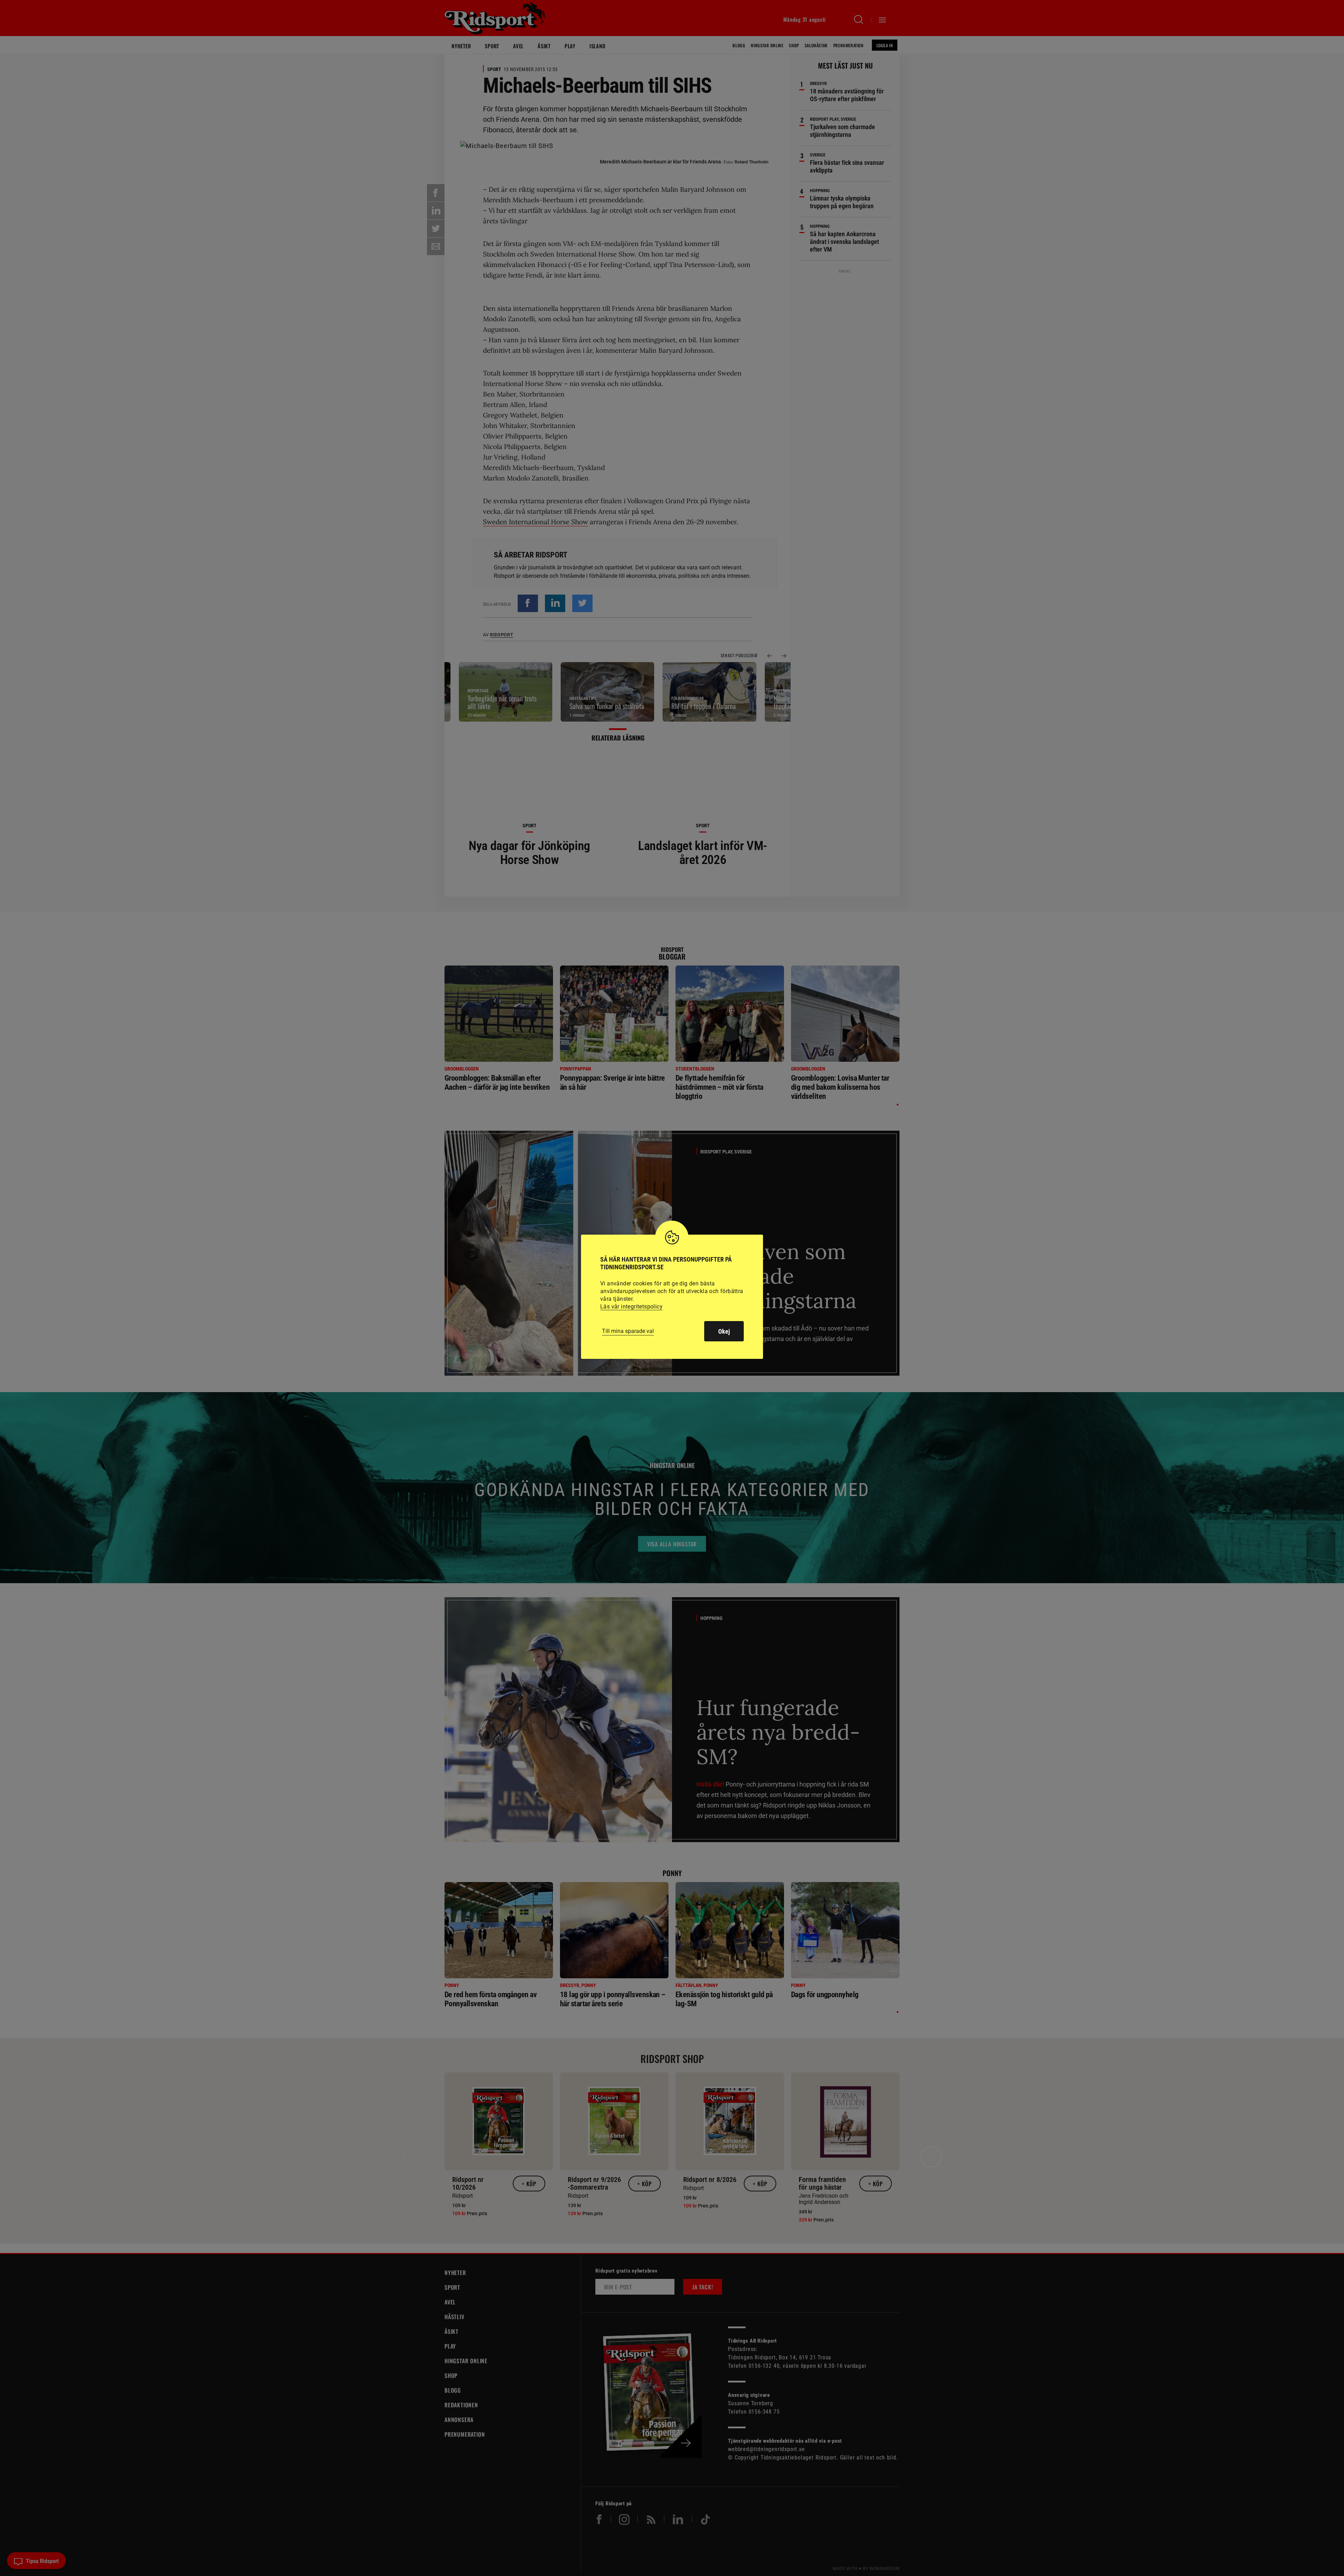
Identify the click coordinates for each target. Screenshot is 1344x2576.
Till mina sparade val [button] (628, 1331)
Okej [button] (724, 1331)
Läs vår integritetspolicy (631, 1307)
